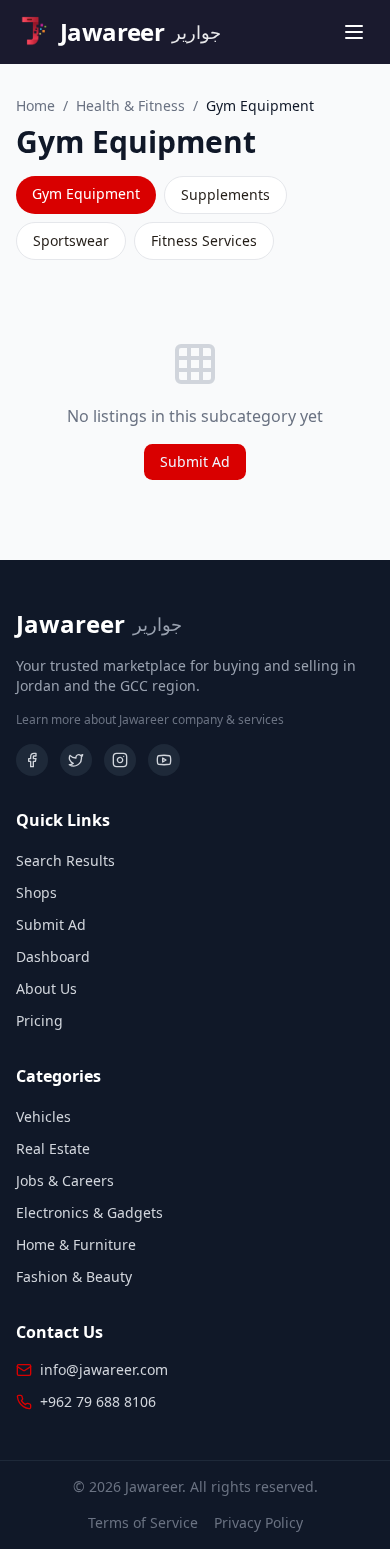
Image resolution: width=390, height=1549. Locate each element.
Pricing (39, 1020)
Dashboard (53, 956)
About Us (46, 988)
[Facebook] (32, 760)
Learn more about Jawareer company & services (150, 720)
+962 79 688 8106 (98, 1401)
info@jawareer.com (104, 1369)
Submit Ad (195, 461)
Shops (36, 892)
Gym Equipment (86, 193)
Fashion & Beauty (74, 1276)
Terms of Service (143, 1522)
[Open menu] (354, 32)
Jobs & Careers (65, 1180)
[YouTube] (164, 760)
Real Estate (53, 1148)
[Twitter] (76, 760)
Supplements (225, 194)
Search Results (65, 860)
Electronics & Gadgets (89, 1212)
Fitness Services (204, 240)
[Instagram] (120, 760)
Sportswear (71, 240)
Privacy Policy (258, 1522)
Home (35, 105)
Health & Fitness (130, 105)
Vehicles (43, 1116)
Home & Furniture (76, 1244)
